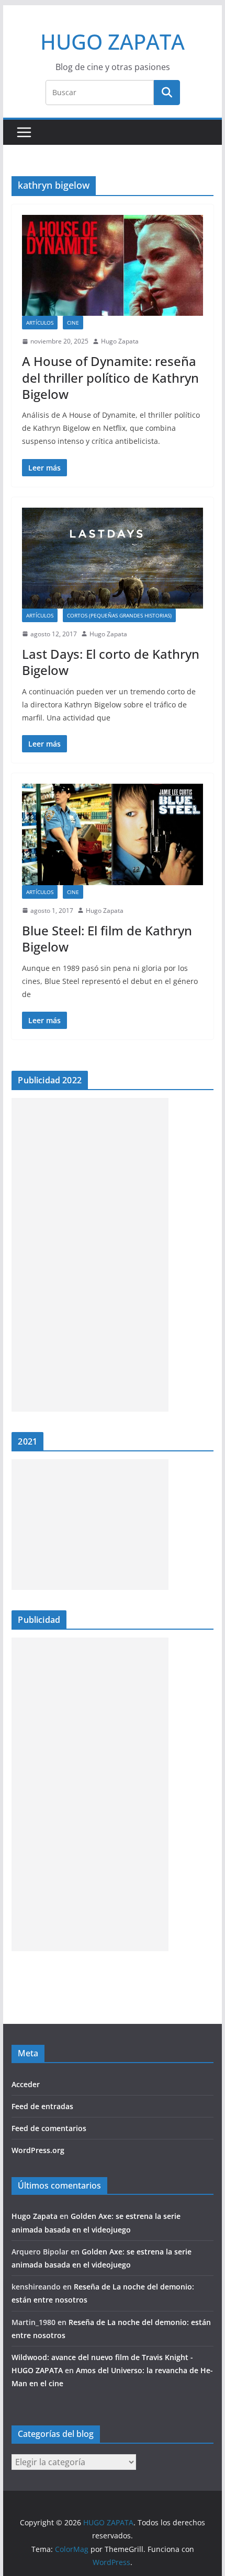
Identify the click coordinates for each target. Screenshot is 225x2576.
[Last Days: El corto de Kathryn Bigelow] (112, 558)
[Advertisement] (90, 1255)
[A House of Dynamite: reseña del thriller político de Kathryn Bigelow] (112, 265)
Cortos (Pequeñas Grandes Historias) (119, 615)
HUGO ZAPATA (113, 42)
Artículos (40, 323)
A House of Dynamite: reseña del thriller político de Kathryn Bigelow (110, 377)
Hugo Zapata (120, 341)
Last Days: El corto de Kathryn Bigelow (111, 662)
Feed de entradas (42, 2106)
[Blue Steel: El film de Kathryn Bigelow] (112, 834)
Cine (73, 323)
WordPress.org (38, 2150)
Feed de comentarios (49, 2128)
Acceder (26, 2084)
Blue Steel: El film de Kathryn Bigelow (107, 938)
